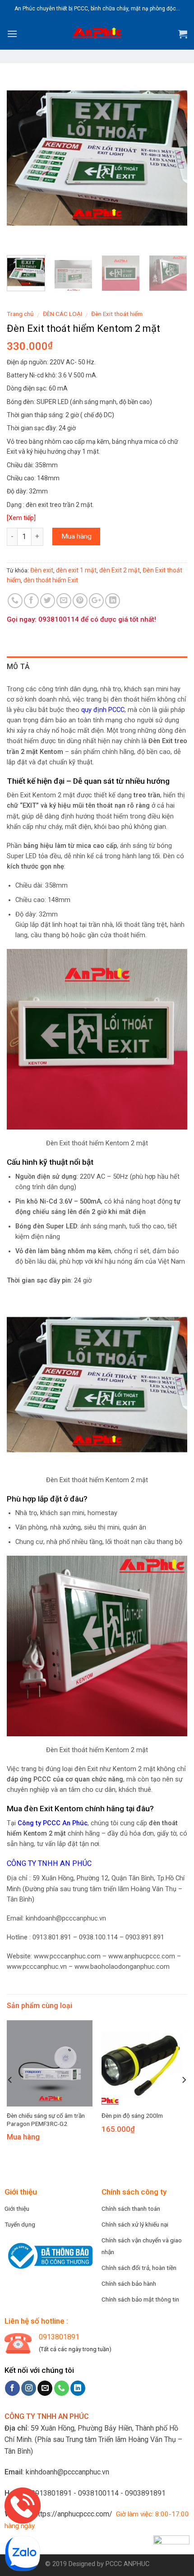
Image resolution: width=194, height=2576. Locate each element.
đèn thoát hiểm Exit (51, 580)
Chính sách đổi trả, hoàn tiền (139, 2268)
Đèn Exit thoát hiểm (117, 314)
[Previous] (22, 158)
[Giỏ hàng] (183, 34)
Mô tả (18, 667)
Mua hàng (76, 536)
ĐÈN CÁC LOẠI (62, 314)
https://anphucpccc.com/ (73, 2514)
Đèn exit (42, 570)
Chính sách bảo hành (129, 2283)
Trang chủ (20, 314)
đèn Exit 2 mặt (120, 570)
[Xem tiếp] (21, 518)
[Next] (172, 158)
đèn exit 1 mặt (76, 570)
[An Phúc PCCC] (97, 34)
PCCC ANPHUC (127, 2564)
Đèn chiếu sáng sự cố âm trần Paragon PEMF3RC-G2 (46, 2120)
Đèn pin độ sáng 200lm (132, 2116)
